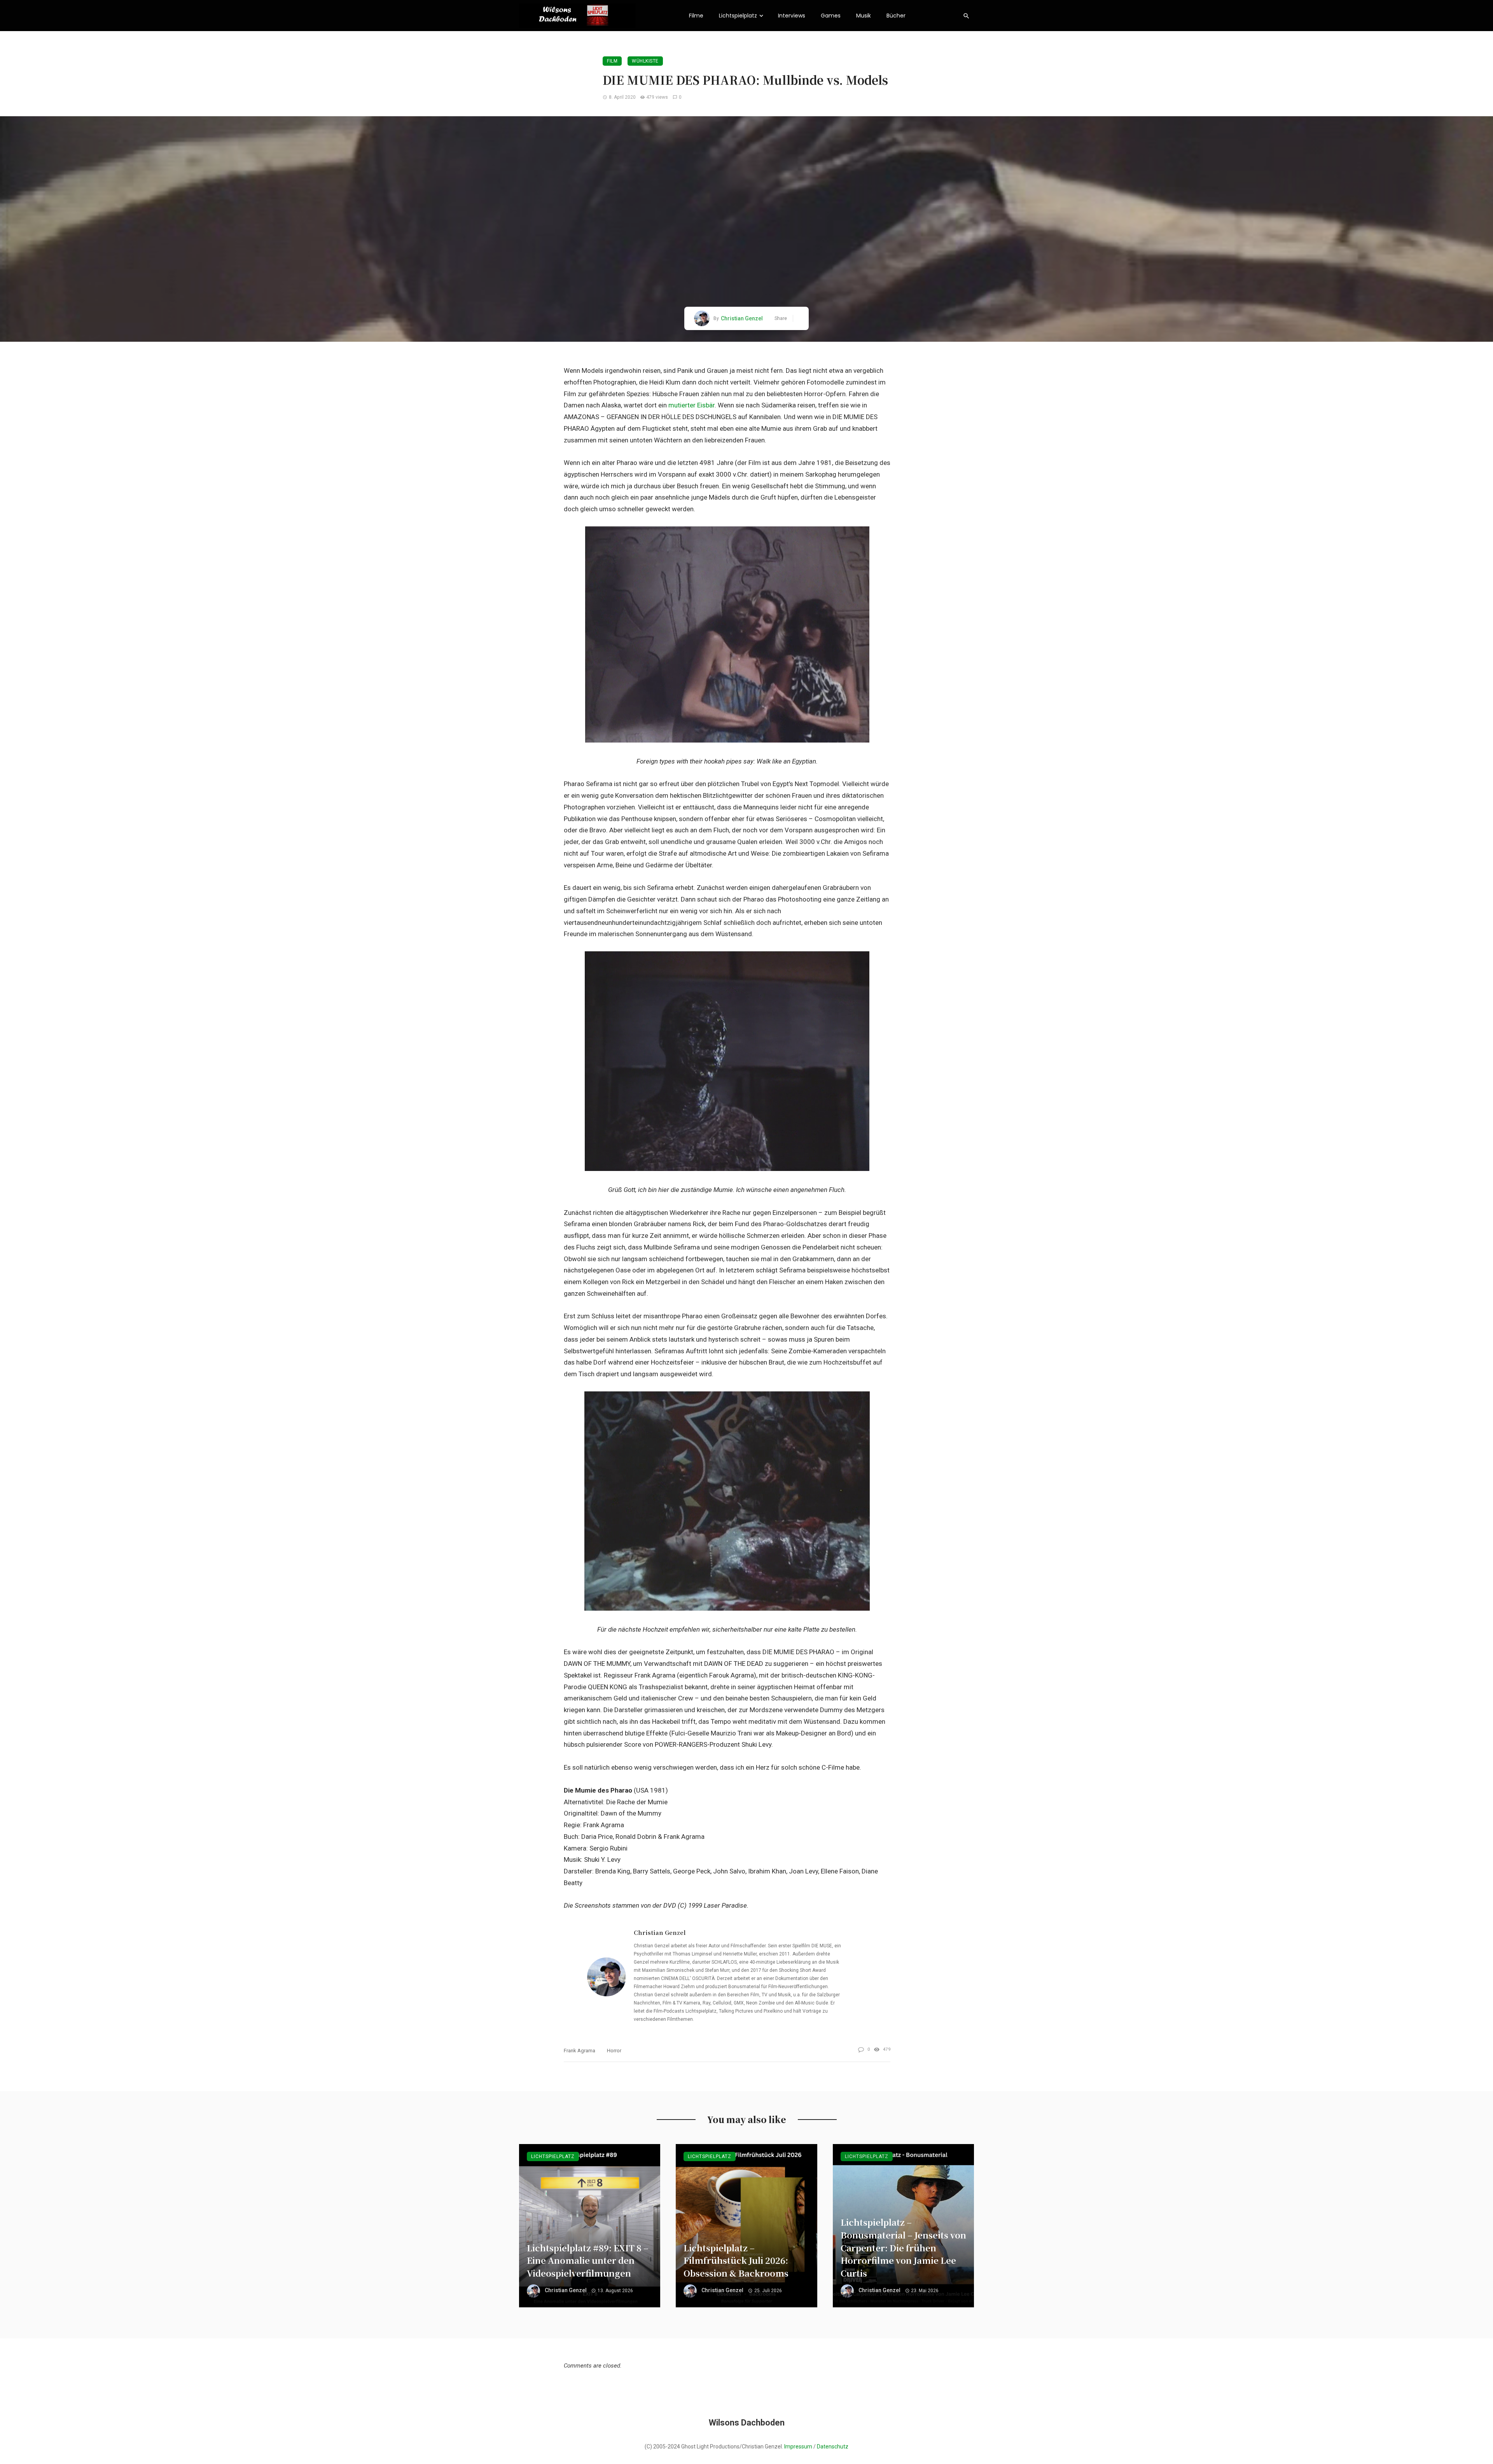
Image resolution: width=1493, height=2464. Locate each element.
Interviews (792, 16)
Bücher (896, 16)
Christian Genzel (742, 318)
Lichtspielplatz (738, 16)
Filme (696, 16)
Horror (614, 2051)
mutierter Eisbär (691, 405)
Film (612, 61)
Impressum (798, 2447)
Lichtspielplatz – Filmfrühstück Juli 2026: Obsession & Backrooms (736, 2260)
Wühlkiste (645, 61)
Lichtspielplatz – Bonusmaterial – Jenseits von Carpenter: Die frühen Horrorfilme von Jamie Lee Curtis (903, 2247)
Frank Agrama (580, 2051)
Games (831, 16)
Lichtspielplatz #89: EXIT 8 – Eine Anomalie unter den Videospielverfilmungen (588, 2260)
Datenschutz (833, 2447)
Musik (864, 16)
